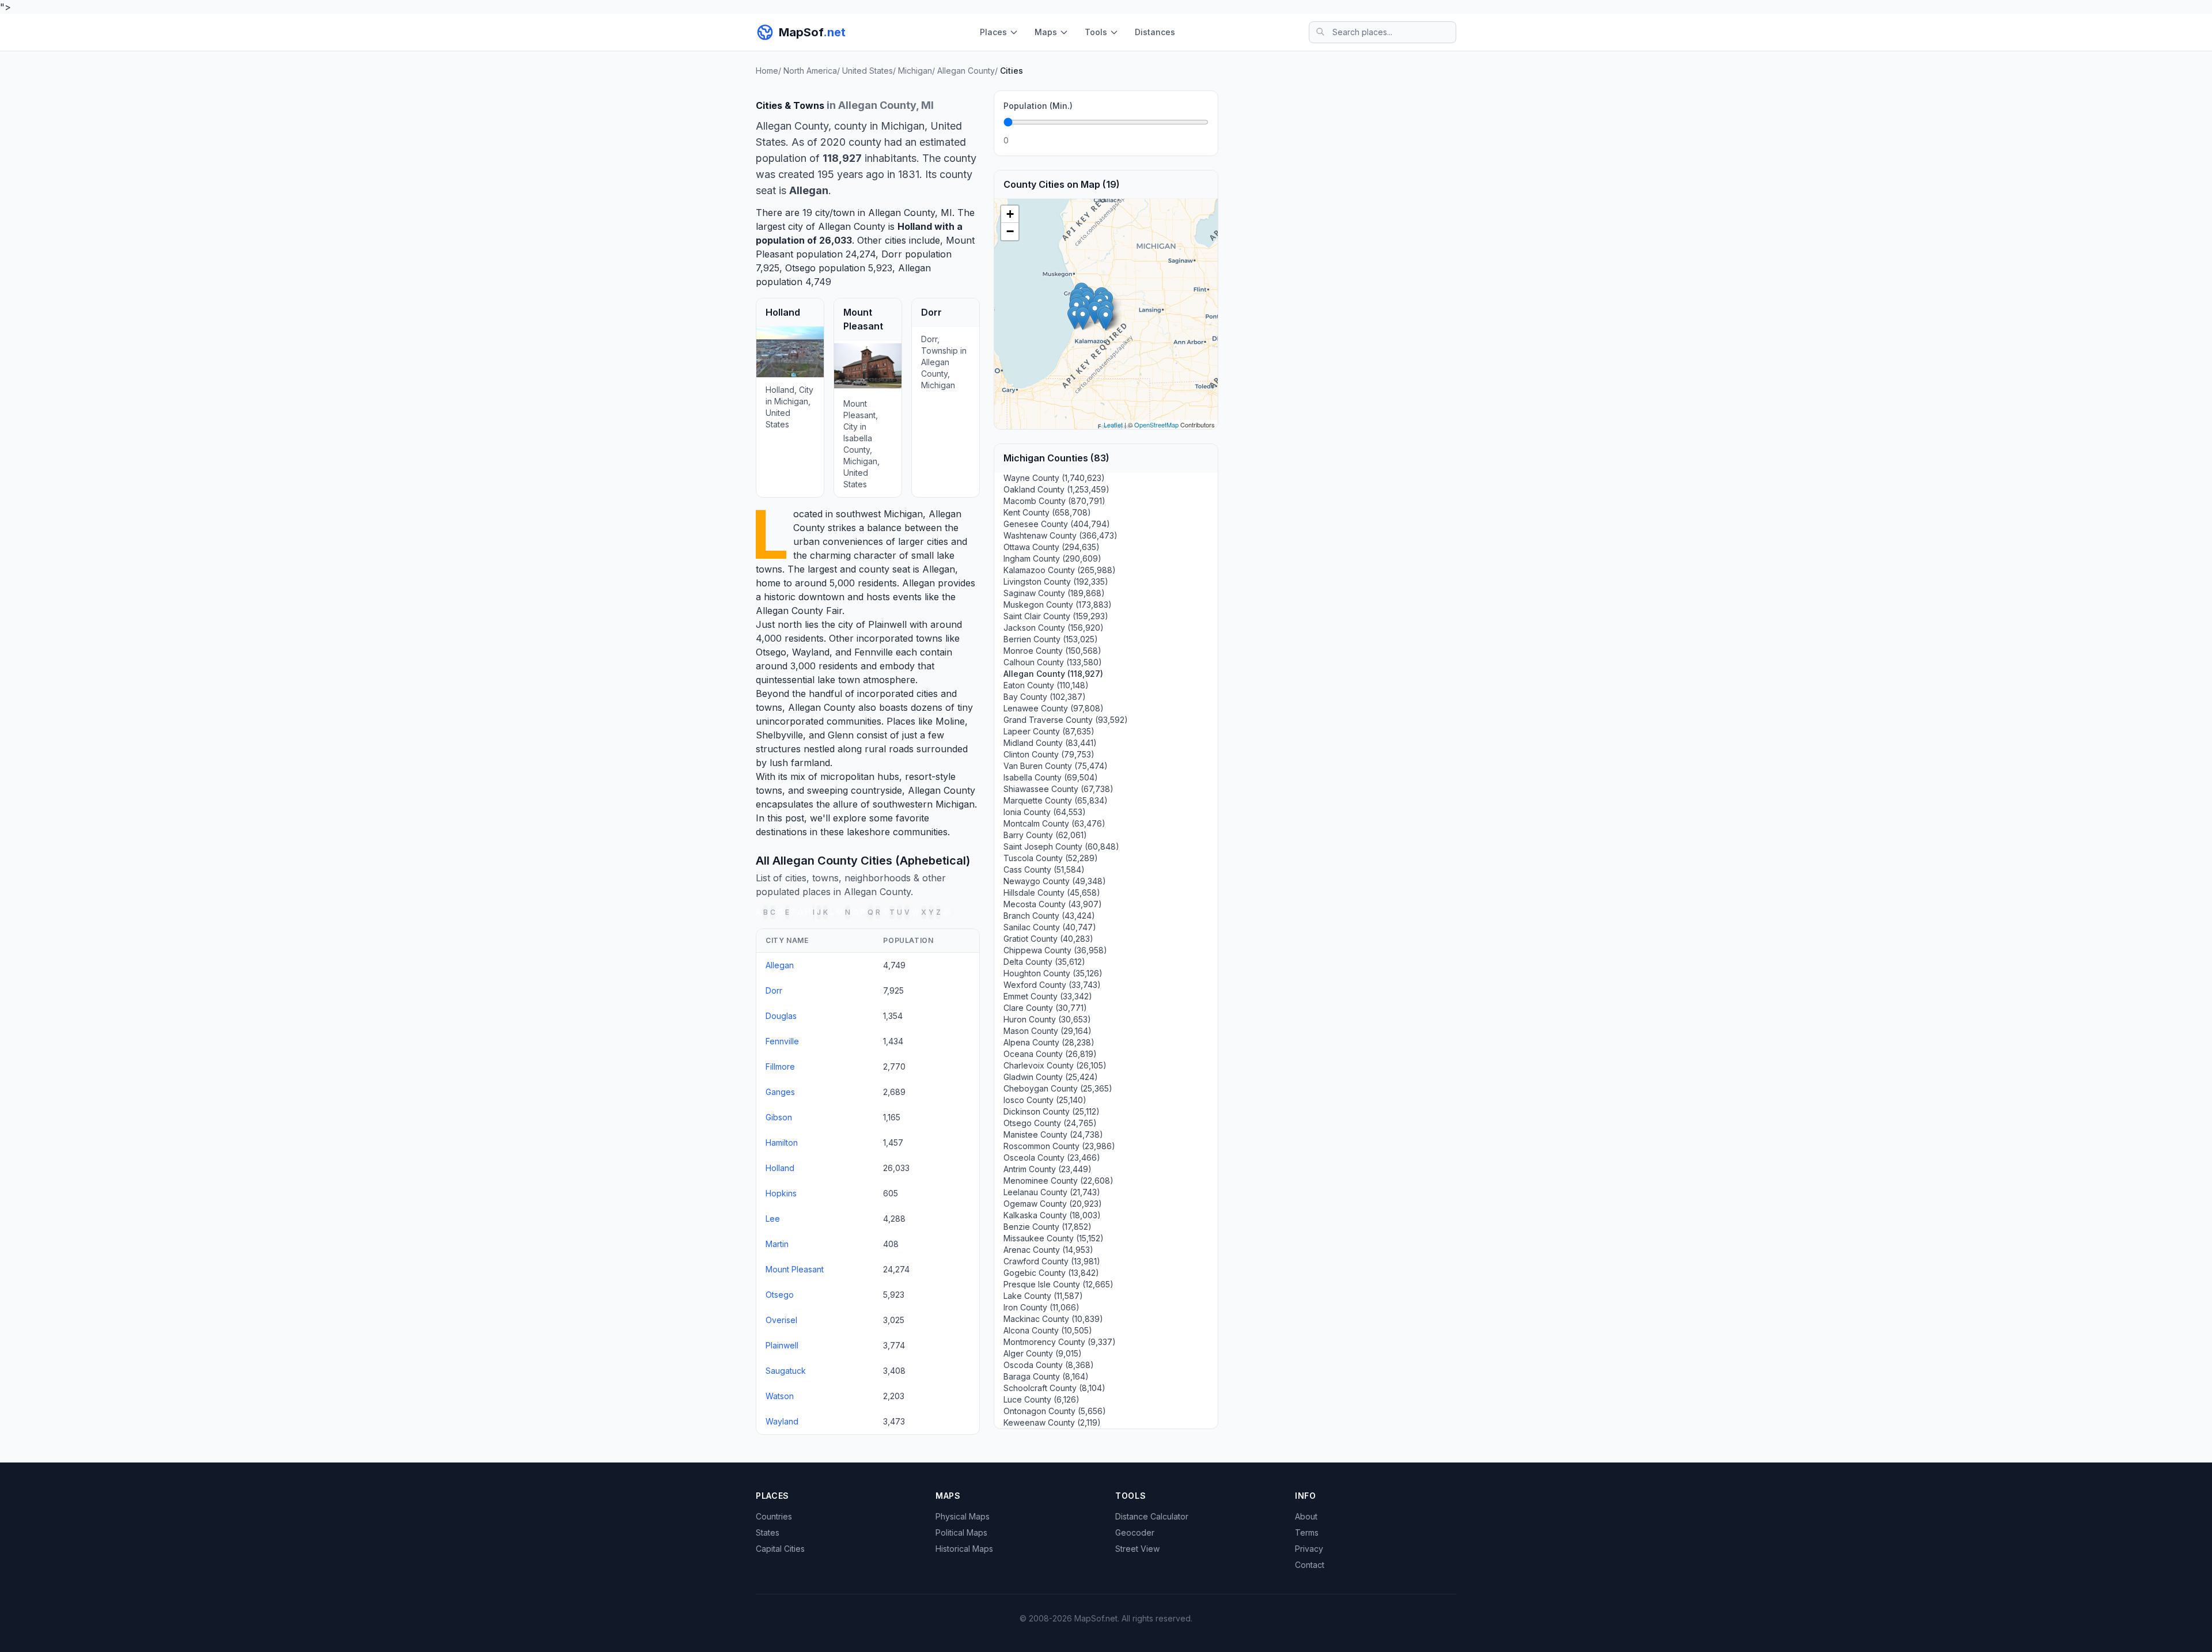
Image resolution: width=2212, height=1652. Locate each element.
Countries (774, 1516)
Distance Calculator (1152, 1516)
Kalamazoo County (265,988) (1060, 570)
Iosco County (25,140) (1045, 1100)
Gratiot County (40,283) (1048, 939)
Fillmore (780, 1066)
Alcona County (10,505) (1048, 1330)
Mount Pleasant (795, 1269)
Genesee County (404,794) (1057, 524)
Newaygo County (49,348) (1055, 881)
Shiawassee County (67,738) (1058, 789)
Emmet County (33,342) (1048, 996)
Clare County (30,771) (1045, 1008)
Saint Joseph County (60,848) (1061, 846)
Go (1196, 140)
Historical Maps (964, 1549)
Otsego (800, 268)
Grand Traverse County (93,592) (1066, 720)
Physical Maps (963, 1516)
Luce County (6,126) (1041, 1399)
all (947, 912)
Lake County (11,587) (1043, 1296)
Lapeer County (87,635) (1049, 731)
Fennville (874, 652)
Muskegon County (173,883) (1058, 605)
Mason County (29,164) (1048, 1031)
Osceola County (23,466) (1052, 1157)
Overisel (781, 1320)
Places (993, 32)
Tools (1096, 32)
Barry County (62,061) (1045, 835)
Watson (780, 1396)
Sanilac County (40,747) (1050, 927)
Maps (1046, 32)
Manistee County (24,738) (1053, 1134)
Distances (1155, 32)
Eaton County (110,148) (1046, 685)
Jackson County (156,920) (1054, 628)
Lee (773, 1219)
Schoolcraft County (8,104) (1054, 1388)
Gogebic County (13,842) (1051, 1273)
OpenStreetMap (1156, 425)
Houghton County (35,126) (1053, 973)
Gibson (779, 1117)
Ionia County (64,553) (1045, 812)
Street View (1137, 1549)
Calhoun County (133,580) (1053, 662)
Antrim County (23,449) (1048, 1169)
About (1306, 1516)
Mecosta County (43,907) (1053, 904)
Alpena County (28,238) (1049, 1042)
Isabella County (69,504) (1051, 777)
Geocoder (1135, 1532)
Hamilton (782, 1143)
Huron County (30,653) (1047, 1019)
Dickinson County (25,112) (1052, 1111)
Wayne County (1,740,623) (1054, 478)
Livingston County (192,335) (1056, 581)
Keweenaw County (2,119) (1052, 1422)
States (768, 1532)
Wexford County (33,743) (1052, 985)
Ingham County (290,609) (1052, 558)
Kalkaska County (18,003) (1052, 1215)
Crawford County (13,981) (1052, 1261)
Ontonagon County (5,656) (1055, 1411)
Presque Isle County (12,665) (1058, 1284)
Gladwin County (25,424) (1051, 1077)
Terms (1307, 1532)
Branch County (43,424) (1049, 916)
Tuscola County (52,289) (1051, 858)
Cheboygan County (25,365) (1058, 1088)
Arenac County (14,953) (1048, 1250)
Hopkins (781, 1193)
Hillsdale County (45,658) (1052, 893)
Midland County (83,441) (1050, 743)
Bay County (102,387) (1045, 697)
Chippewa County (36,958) (1055, 950)
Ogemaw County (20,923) (1053, 1204)
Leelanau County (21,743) (1052, 1192)
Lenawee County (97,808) (1054, 708)
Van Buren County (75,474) (1056, 766)
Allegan (914, 268)
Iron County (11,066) (1041, 1307)
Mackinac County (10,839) (1053, 1319)
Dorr (892, 254)
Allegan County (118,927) (1053, 674)
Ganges (780, 1092)
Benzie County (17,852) (1048, 1227)
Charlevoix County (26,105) (1055, 1065)
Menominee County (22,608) (1058, 1181)
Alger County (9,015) (1043, 1353)
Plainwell (887, 624)
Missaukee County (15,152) (1054, 1238)
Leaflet (1113, 425)
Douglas (781, 1016)
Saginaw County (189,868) (1054, 593)
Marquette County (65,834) (1056, 800)
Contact (1310, 1565)
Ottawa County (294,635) (1052, 547)
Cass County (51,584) (1044, 869)
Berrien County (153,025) (1051, 639)
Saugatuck (786, 1371)
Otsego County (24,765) (1050, 1123)
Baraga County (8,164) (1046, 1376)
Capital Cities (780, 1549)
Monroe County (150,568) (1052, 651)
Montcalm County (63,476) (1054, 823)
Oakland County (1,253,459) (1056, 489)
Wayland (811, 652)
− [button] (1010, 231)
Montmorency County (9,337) (1060, 1342)
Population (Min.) (1038, 106)
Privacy (1309, 1549)
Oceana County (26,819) (1050, 1054)
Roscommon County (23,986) (1059, 1146)
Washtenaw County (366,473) (1060, 535)
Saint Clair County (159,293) (1056, 616)
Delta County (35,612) (1044, 962)
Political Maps (961, 1532)
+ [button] (1010, 214)
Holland (915, 226)
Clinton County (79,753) (1049, 754)
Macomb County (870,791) (1054, 501)
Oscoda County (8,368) (1049, 1365)
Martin (777, 1244)
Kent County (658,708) (1047, 512)
